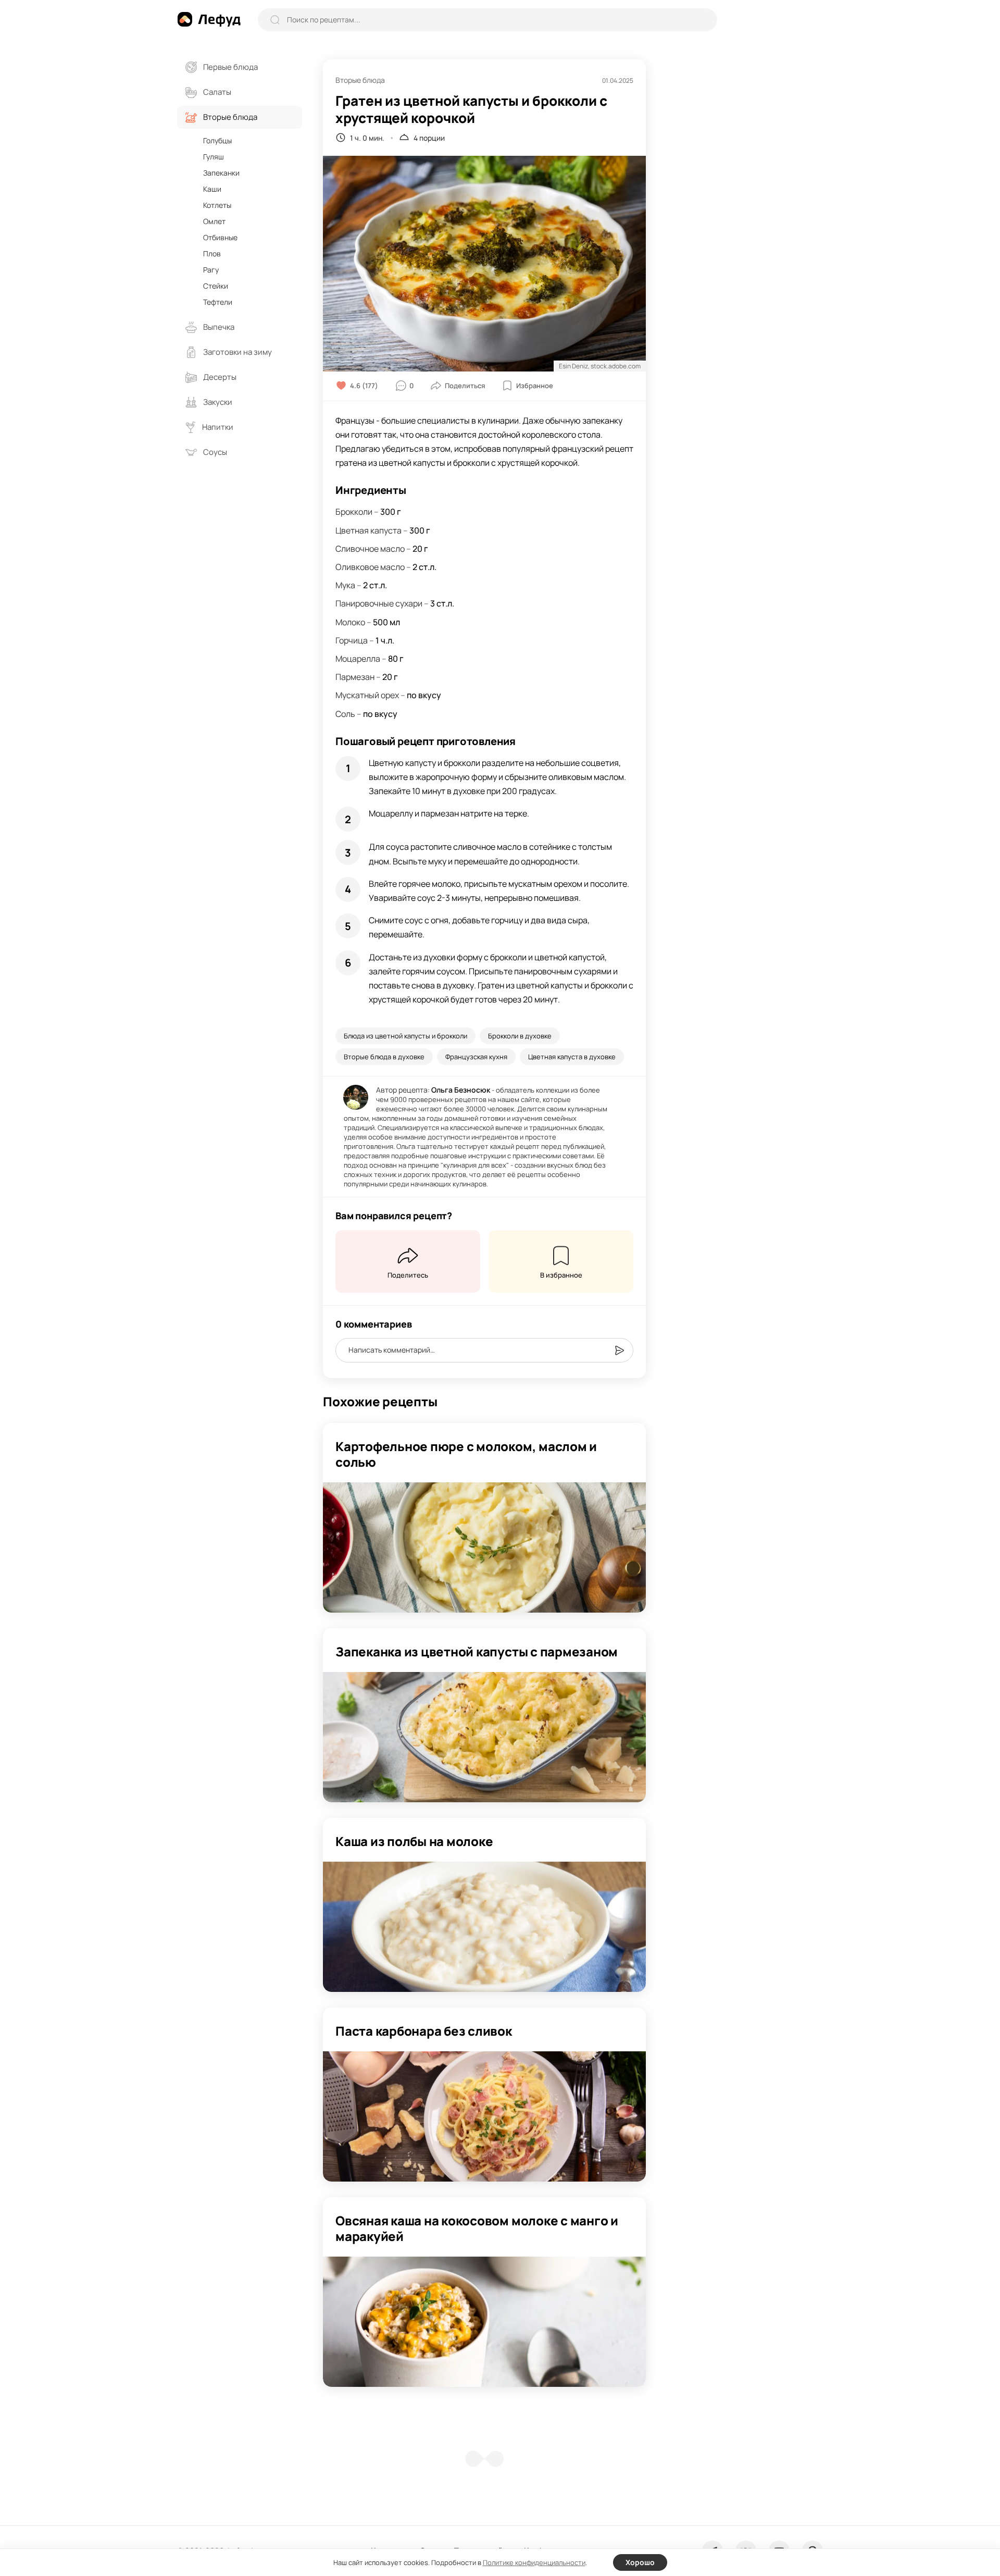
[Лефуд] (209, 19)
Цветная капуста (368, 530)
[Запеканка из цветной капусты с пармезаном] (484, 1737)
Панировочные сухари (379, 603)
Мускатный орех (367, 695)
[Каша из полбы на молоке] (484, 1927)
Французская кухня (476, 1057)
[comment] (619, 1351)
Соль (345, 714)
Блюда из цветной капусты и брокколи (405, 1036)
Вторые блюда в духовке (384, 1057)
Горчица (352, 640)
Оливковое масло (370, 567)
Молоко (350, 622)
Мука (345, 585)
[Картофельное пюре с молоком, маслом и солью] (484, 1547)
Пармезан (355, 677)
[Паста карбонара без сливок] (484, 2116)
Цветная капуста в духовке (572, 1057)
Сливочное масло (370, 549)
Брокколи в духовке (520, 1036)
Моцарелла (358, 659)
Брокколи (354, 512)
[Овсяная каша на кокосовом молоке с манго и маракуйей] (484, 2322)
